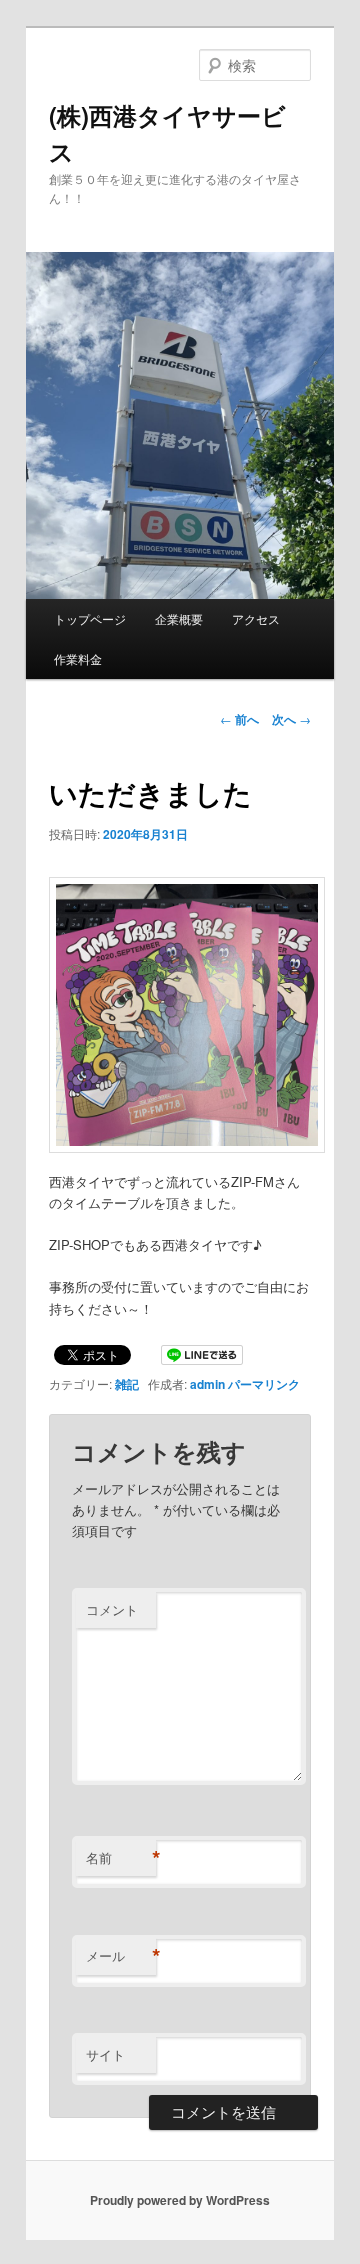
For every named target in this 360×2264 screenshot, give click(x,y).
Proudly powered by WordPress (180, 2200)
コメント (112, 1609)
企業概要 (179, 618)
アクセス (256, 618)
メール (121, 1956)
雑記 (127, 1384)
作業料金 (78, 658)
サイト (105, 2054)
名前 (121, 1858)
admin (207, 1384)
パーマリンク (264, 1384)
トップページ (90, 618)
